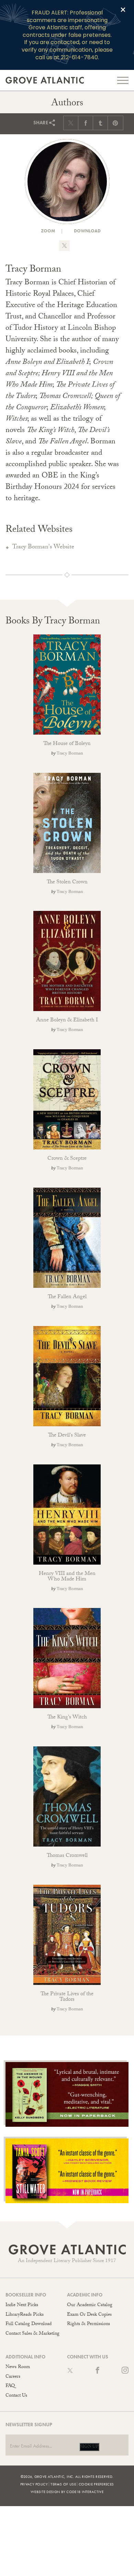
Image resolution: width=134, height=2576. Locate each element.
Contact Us (16, 2396)
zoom (48, 231)
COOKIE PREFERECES (96, 2484)
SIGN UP (89, 2447)
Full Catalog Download (29, 2324)
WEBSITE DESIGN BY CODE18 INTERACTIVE (67, 2492)
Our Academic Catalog (90, 2305)
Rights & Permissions (88, 2324)
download (87, 231)
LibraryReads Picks (25, 2315)
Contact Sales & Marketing (32, 2334)
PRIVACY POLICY (34, 2484)
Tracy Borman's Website (43, 548)
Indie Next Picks (22, 2305)
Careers (13, 2377)
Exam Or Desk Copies (89, 2315)
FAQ (10, 2386)
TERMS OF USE (63, 2484)
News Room (18, 2367)
